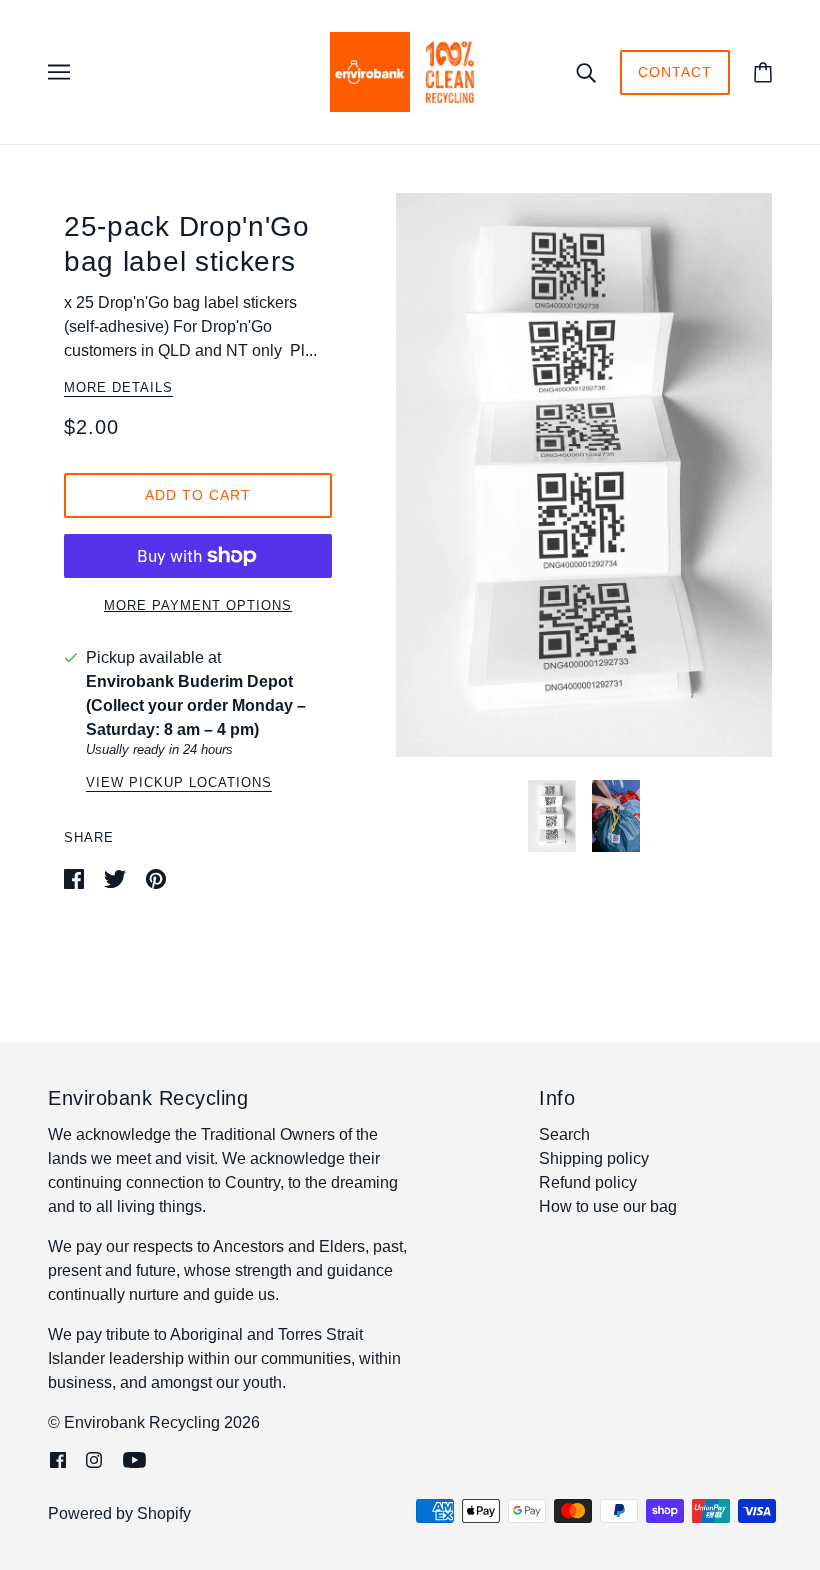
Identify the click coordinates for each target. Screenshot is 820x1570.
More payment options (198, 605)
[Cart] (763, 72)
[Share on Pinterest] (156, 877)
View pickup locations (179, 783)
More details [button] (118, 388)
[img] (58, 1459)
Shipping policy (594, 1158)
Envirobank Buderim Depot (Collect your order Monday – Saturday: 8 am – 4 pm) (196, 705)
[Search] (586, 72)
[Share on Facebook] (76, 877)
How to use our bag (608, 1206)
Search (564, 1134)
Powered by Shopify (119, 1513)
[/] (410, 70)
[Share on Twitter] (117, 877)
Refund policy (588, 1182)
